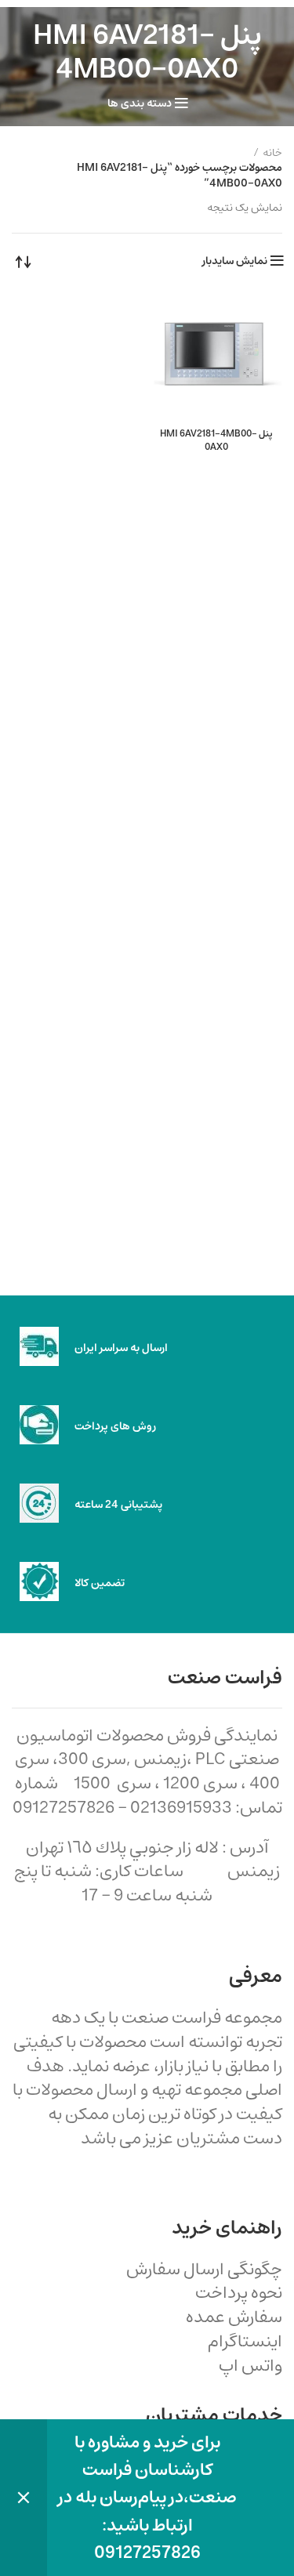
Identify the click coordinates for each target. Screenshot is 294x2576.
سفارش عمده (234, 2317)
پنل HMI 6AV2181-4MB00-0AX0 (216, 440)
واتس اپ (250, 2366)
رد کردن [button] (24, 2498)
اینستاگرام (245, 2341)
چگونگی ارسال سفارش (204, 2269)
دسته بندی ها (140, 103)
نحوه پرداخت (239, 2293)
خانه (272, 154)
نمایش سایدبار (235, 261)
